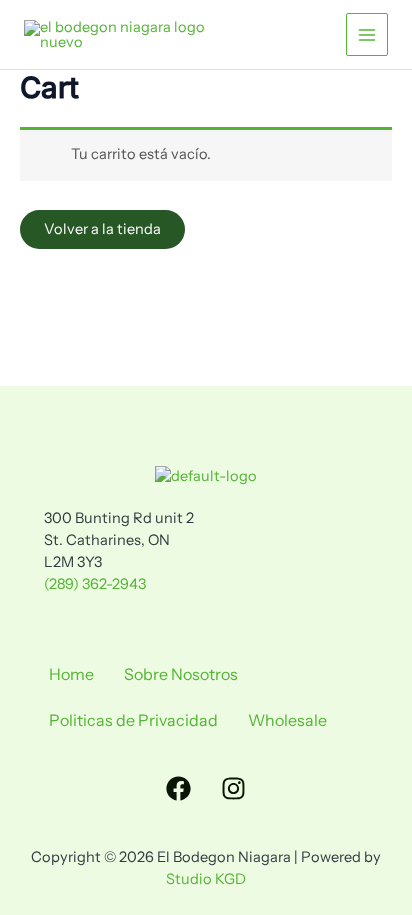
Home (71, 674)
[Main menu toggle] (367, 34)
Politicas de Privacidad (133, 720)
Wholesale (287, 720)
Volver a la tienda (102, 229)
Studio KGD (206, 879)
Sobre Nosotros (181, 674)
